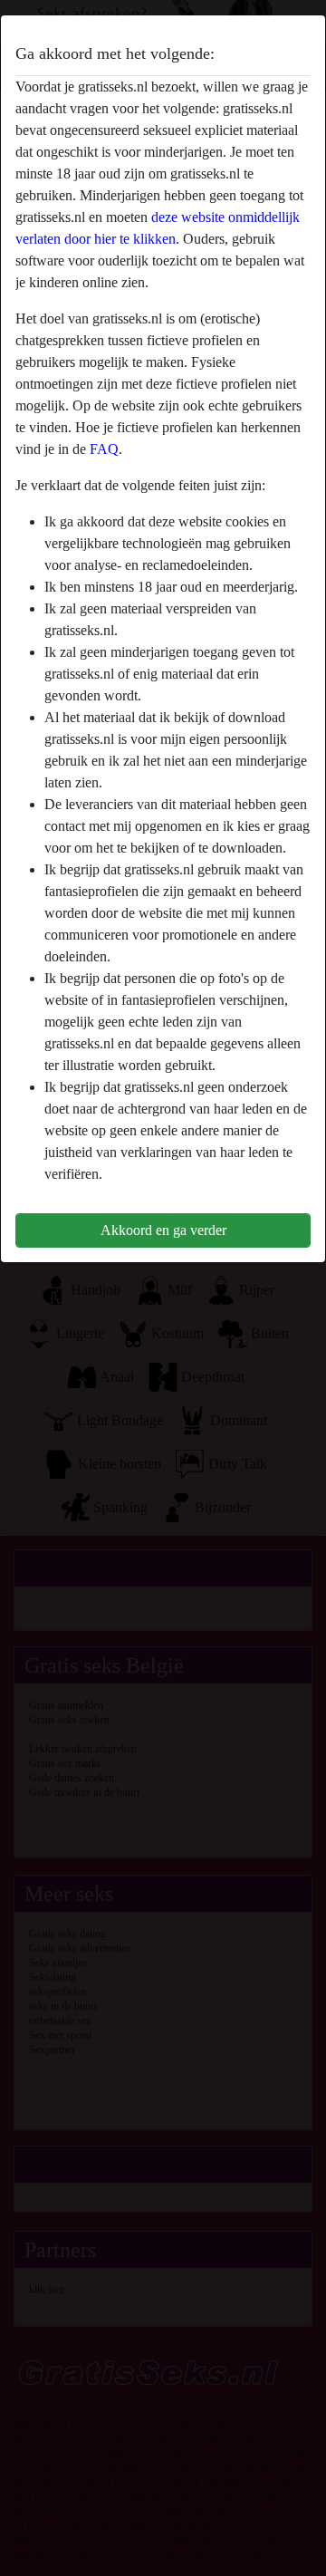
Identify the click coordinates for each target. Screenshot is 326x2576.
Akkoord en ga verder (163, 1230)
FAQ (104, 449)
